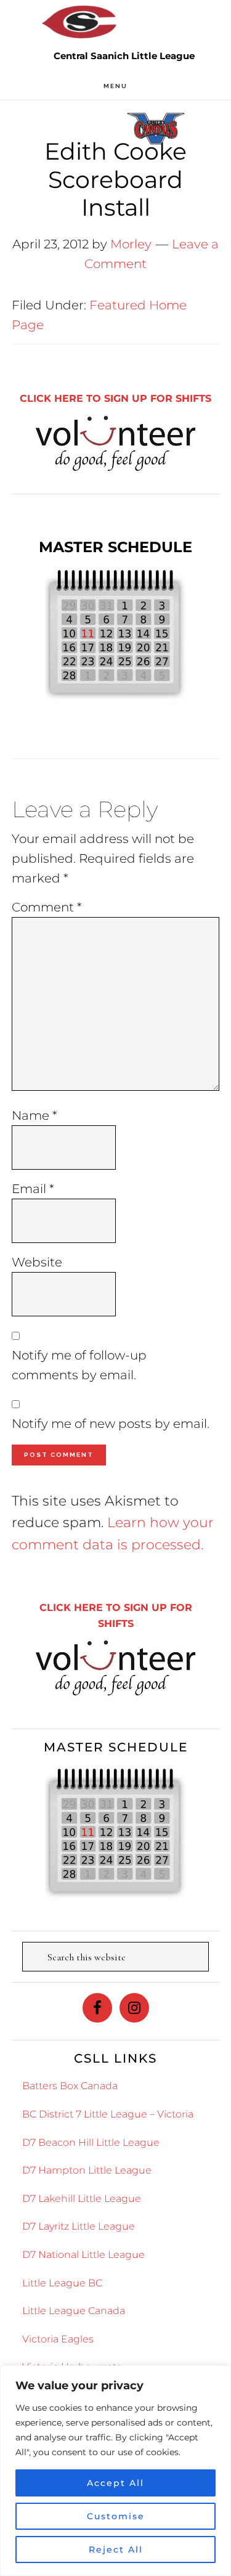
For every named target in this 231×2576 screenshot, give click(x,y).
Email (33, 1189)
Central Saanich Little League (80, 22)
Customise (116, 2516)
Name (34, 1115)
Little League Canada (74, 2311)
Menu (115, 86)
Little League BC (62, 2283)
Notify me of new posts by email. (111, 1424)
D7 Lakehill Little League (82, 2199)
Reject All (116, 2550)
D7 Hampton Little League (87, 2170)
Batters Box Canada (70, 2086)
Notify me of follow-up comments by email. (79, 1365)
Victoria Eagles (58, 2339)
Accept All (115, 2483)
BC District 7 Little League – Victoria (108, 2114)
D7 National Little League (83, 2255)
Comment (47, 907)
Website (37, 1262)
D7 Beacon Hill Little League (91, 2142)
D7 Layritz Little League (79, 2226)
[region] (115, 2471)
